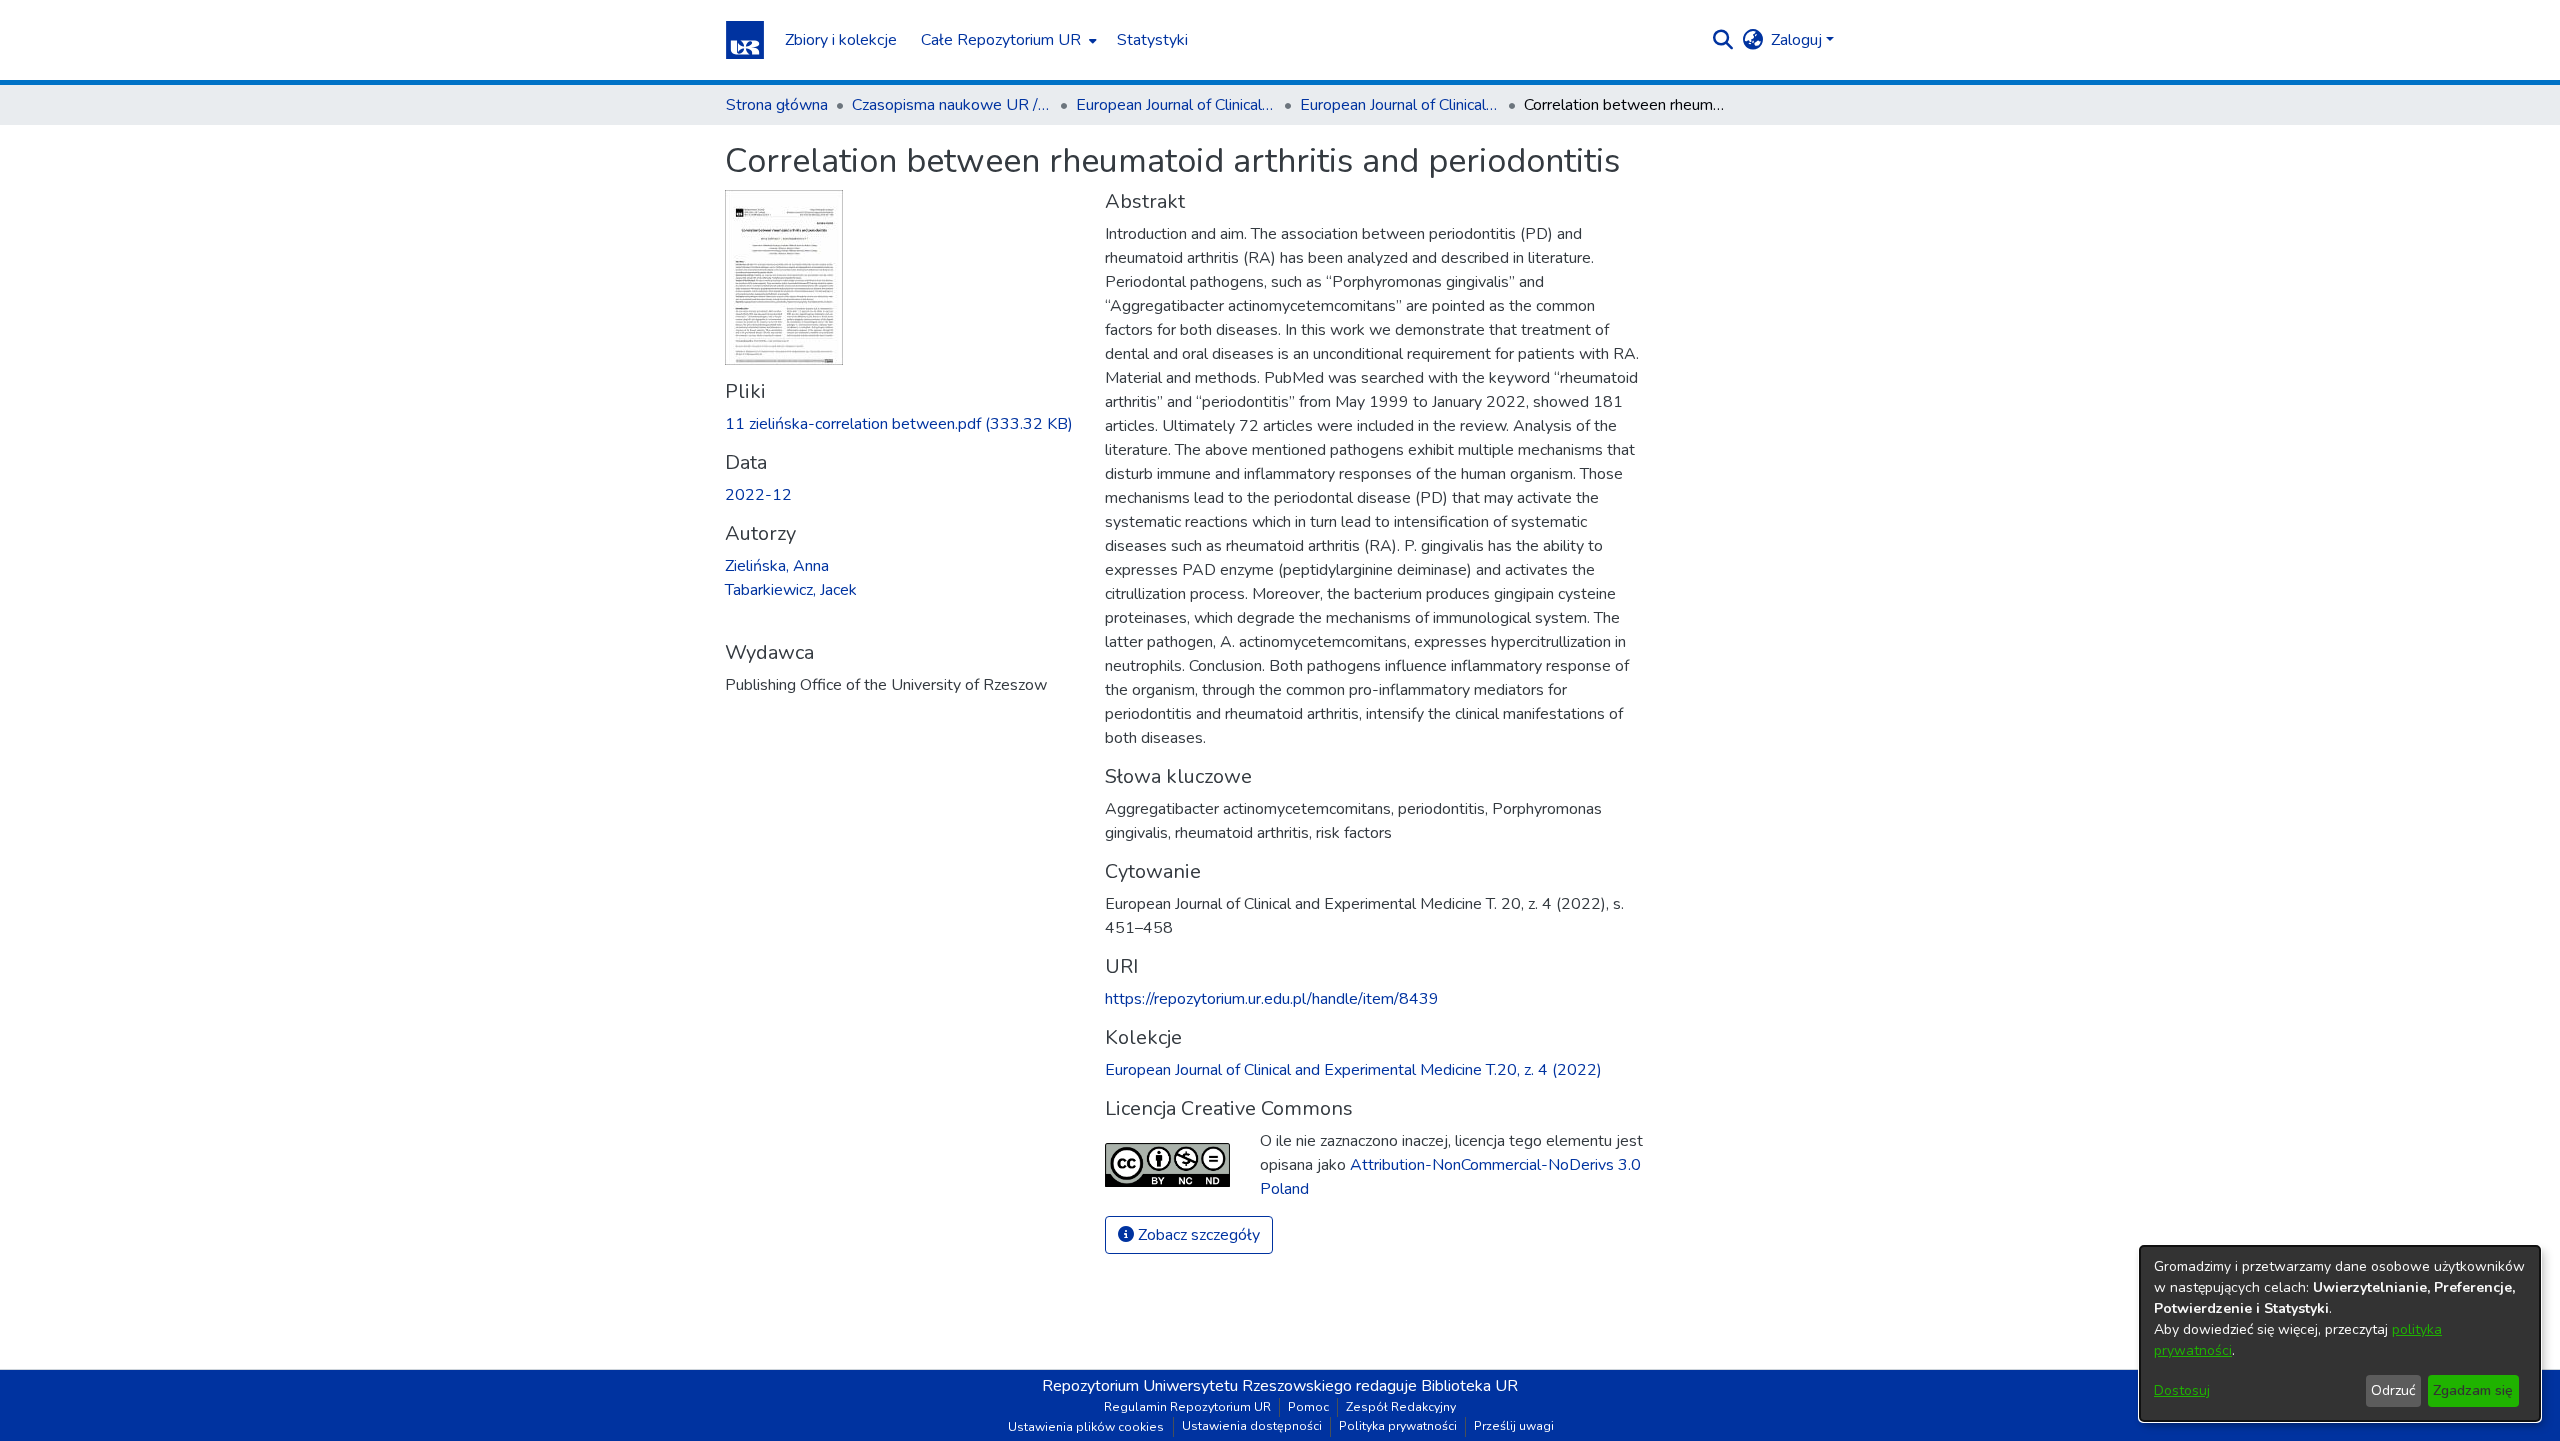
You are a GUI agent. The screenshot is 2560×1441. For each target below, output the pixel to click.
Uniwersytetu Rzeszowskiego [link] (1247, 1386)
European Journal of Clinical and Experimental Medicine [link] (1176, 105)
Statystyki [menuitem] (1152, 40)
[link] (899, 424)
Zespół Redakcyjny (1401, 1407)
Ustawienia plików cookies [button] (1086, 1427)
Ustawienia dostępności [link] (1252, 1426)
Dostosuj (2182, 1390)
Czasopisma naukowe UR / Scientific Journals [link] (952, 105)
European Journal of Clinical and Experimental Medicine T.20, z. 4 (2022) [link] (1400, 105)
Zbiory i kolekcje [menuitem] (841, 40)
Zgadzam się (2473, 1390)
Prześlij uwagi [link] (1514, 1426)
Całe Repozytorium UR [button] (1001, 40)
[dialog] (2340, 1333)
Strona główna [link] (777, 105)
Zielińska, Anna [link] (777, 566)
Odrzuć (2393, 1390)
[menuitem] (1007, 40)
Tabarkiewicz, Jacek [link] (791, 590)
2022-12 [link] (758, 495)
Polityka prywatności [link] (1398, 1426)
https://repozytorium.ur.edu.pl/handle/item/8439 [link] (1272, 999)
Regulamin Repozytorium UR (1187, 1407)
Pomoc (1308, 1407)
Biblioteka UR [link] (1469, 1386)
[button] (745, 40)
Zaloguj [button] (1798, 40)
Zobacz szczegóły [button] (1197, 1235)
